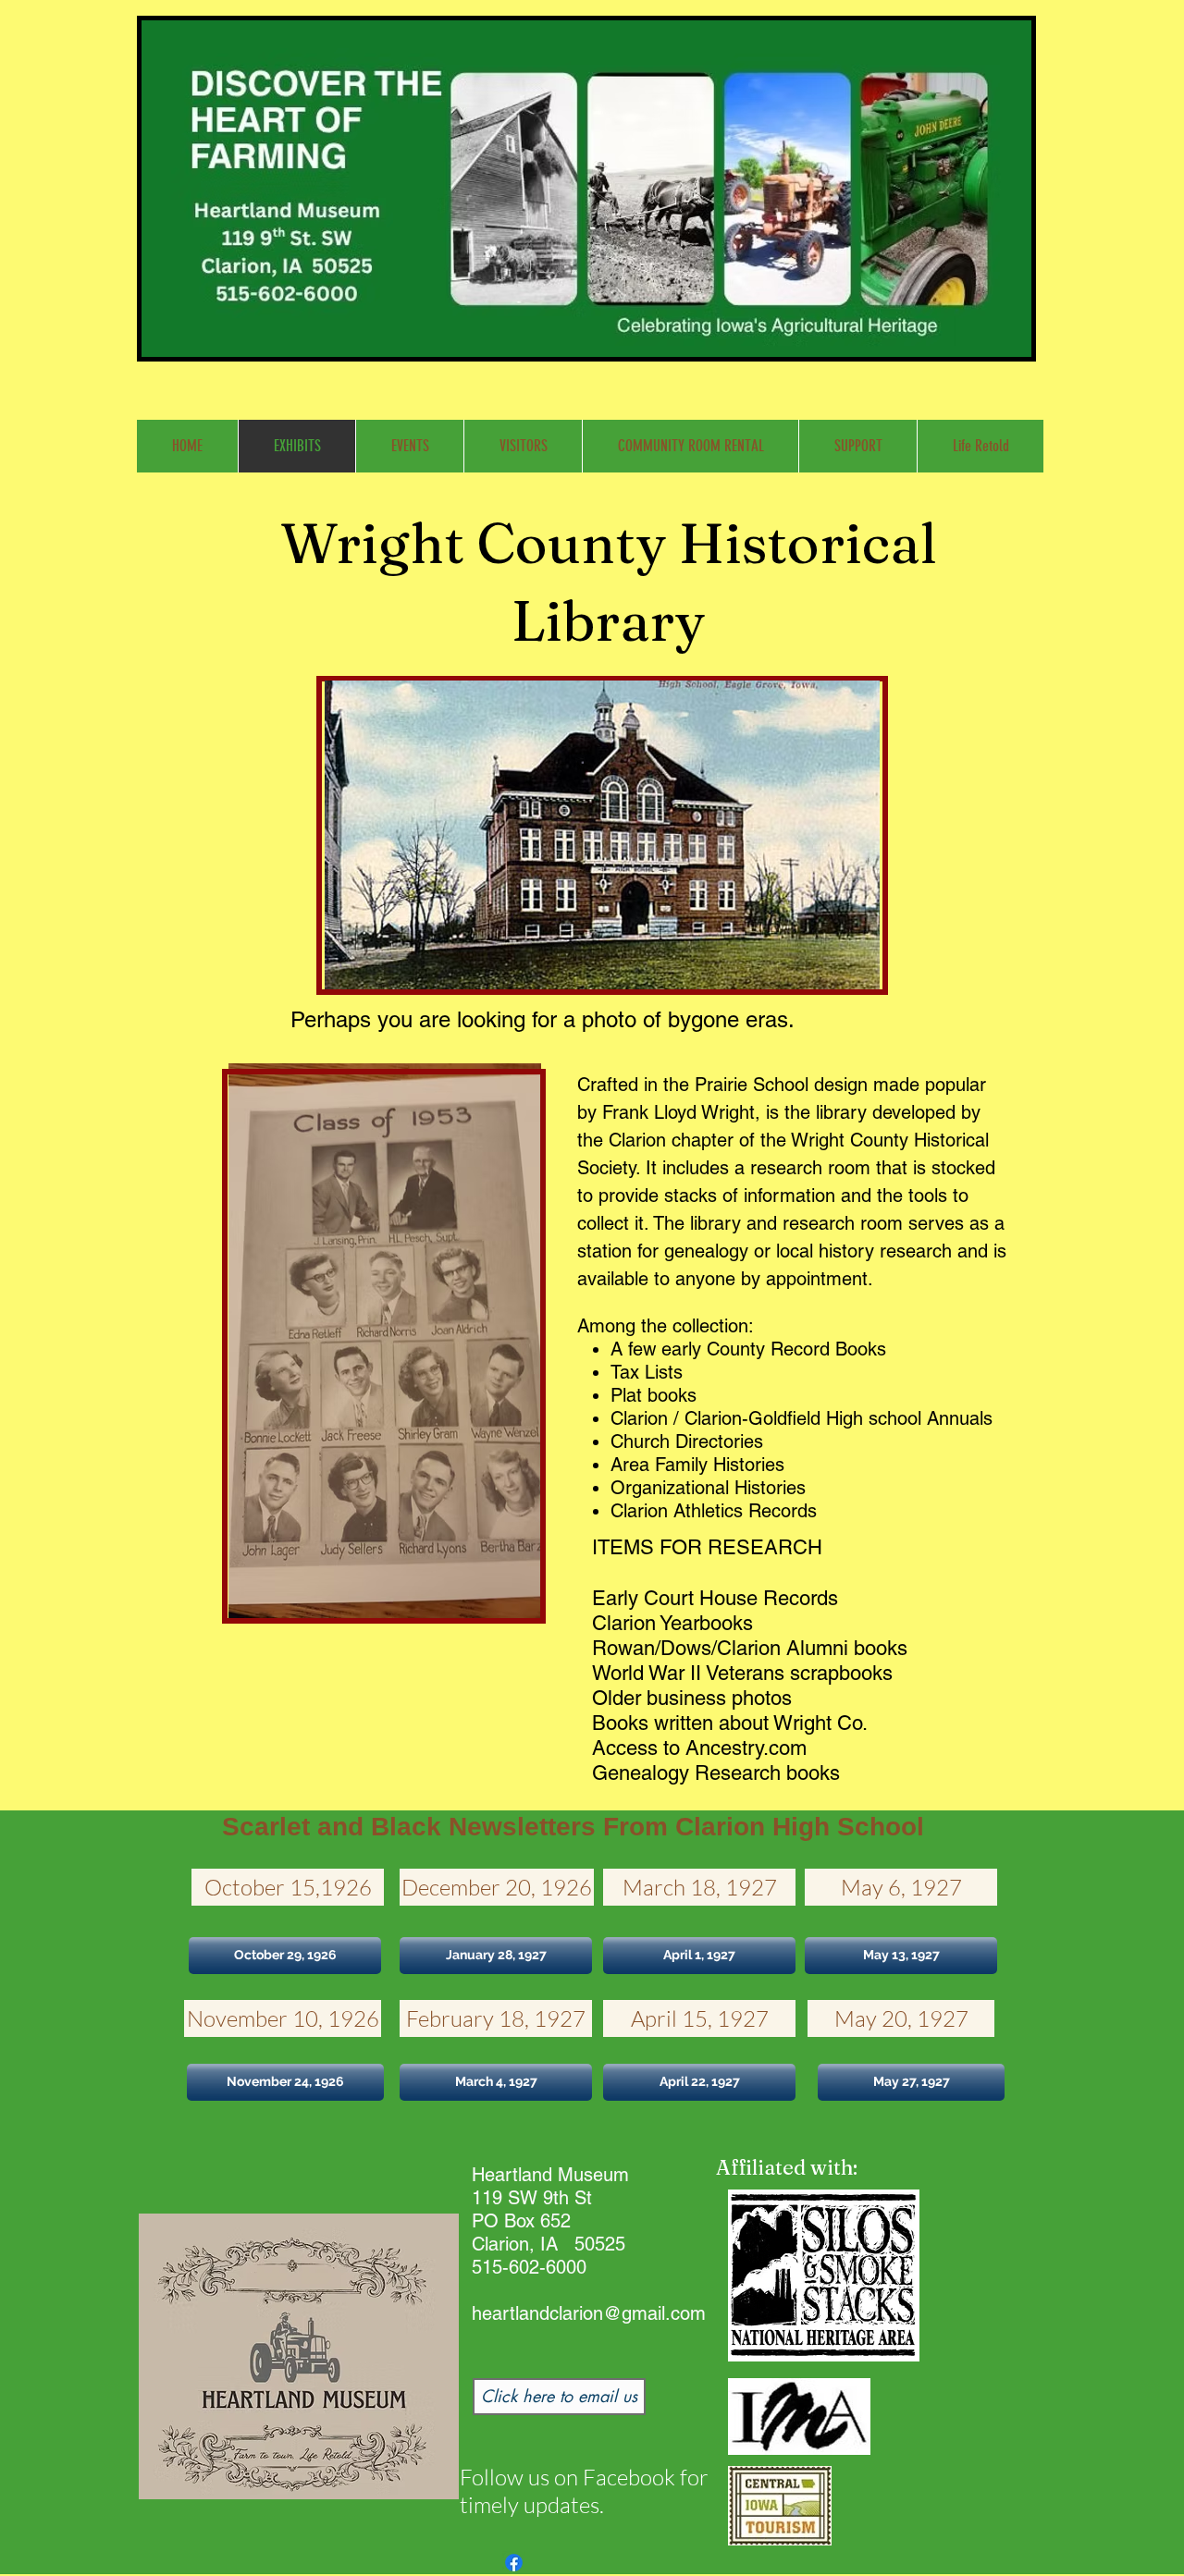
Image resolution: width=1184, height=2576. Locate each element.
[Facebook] (514, 2563)
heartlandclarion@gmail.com (589, 2313)
